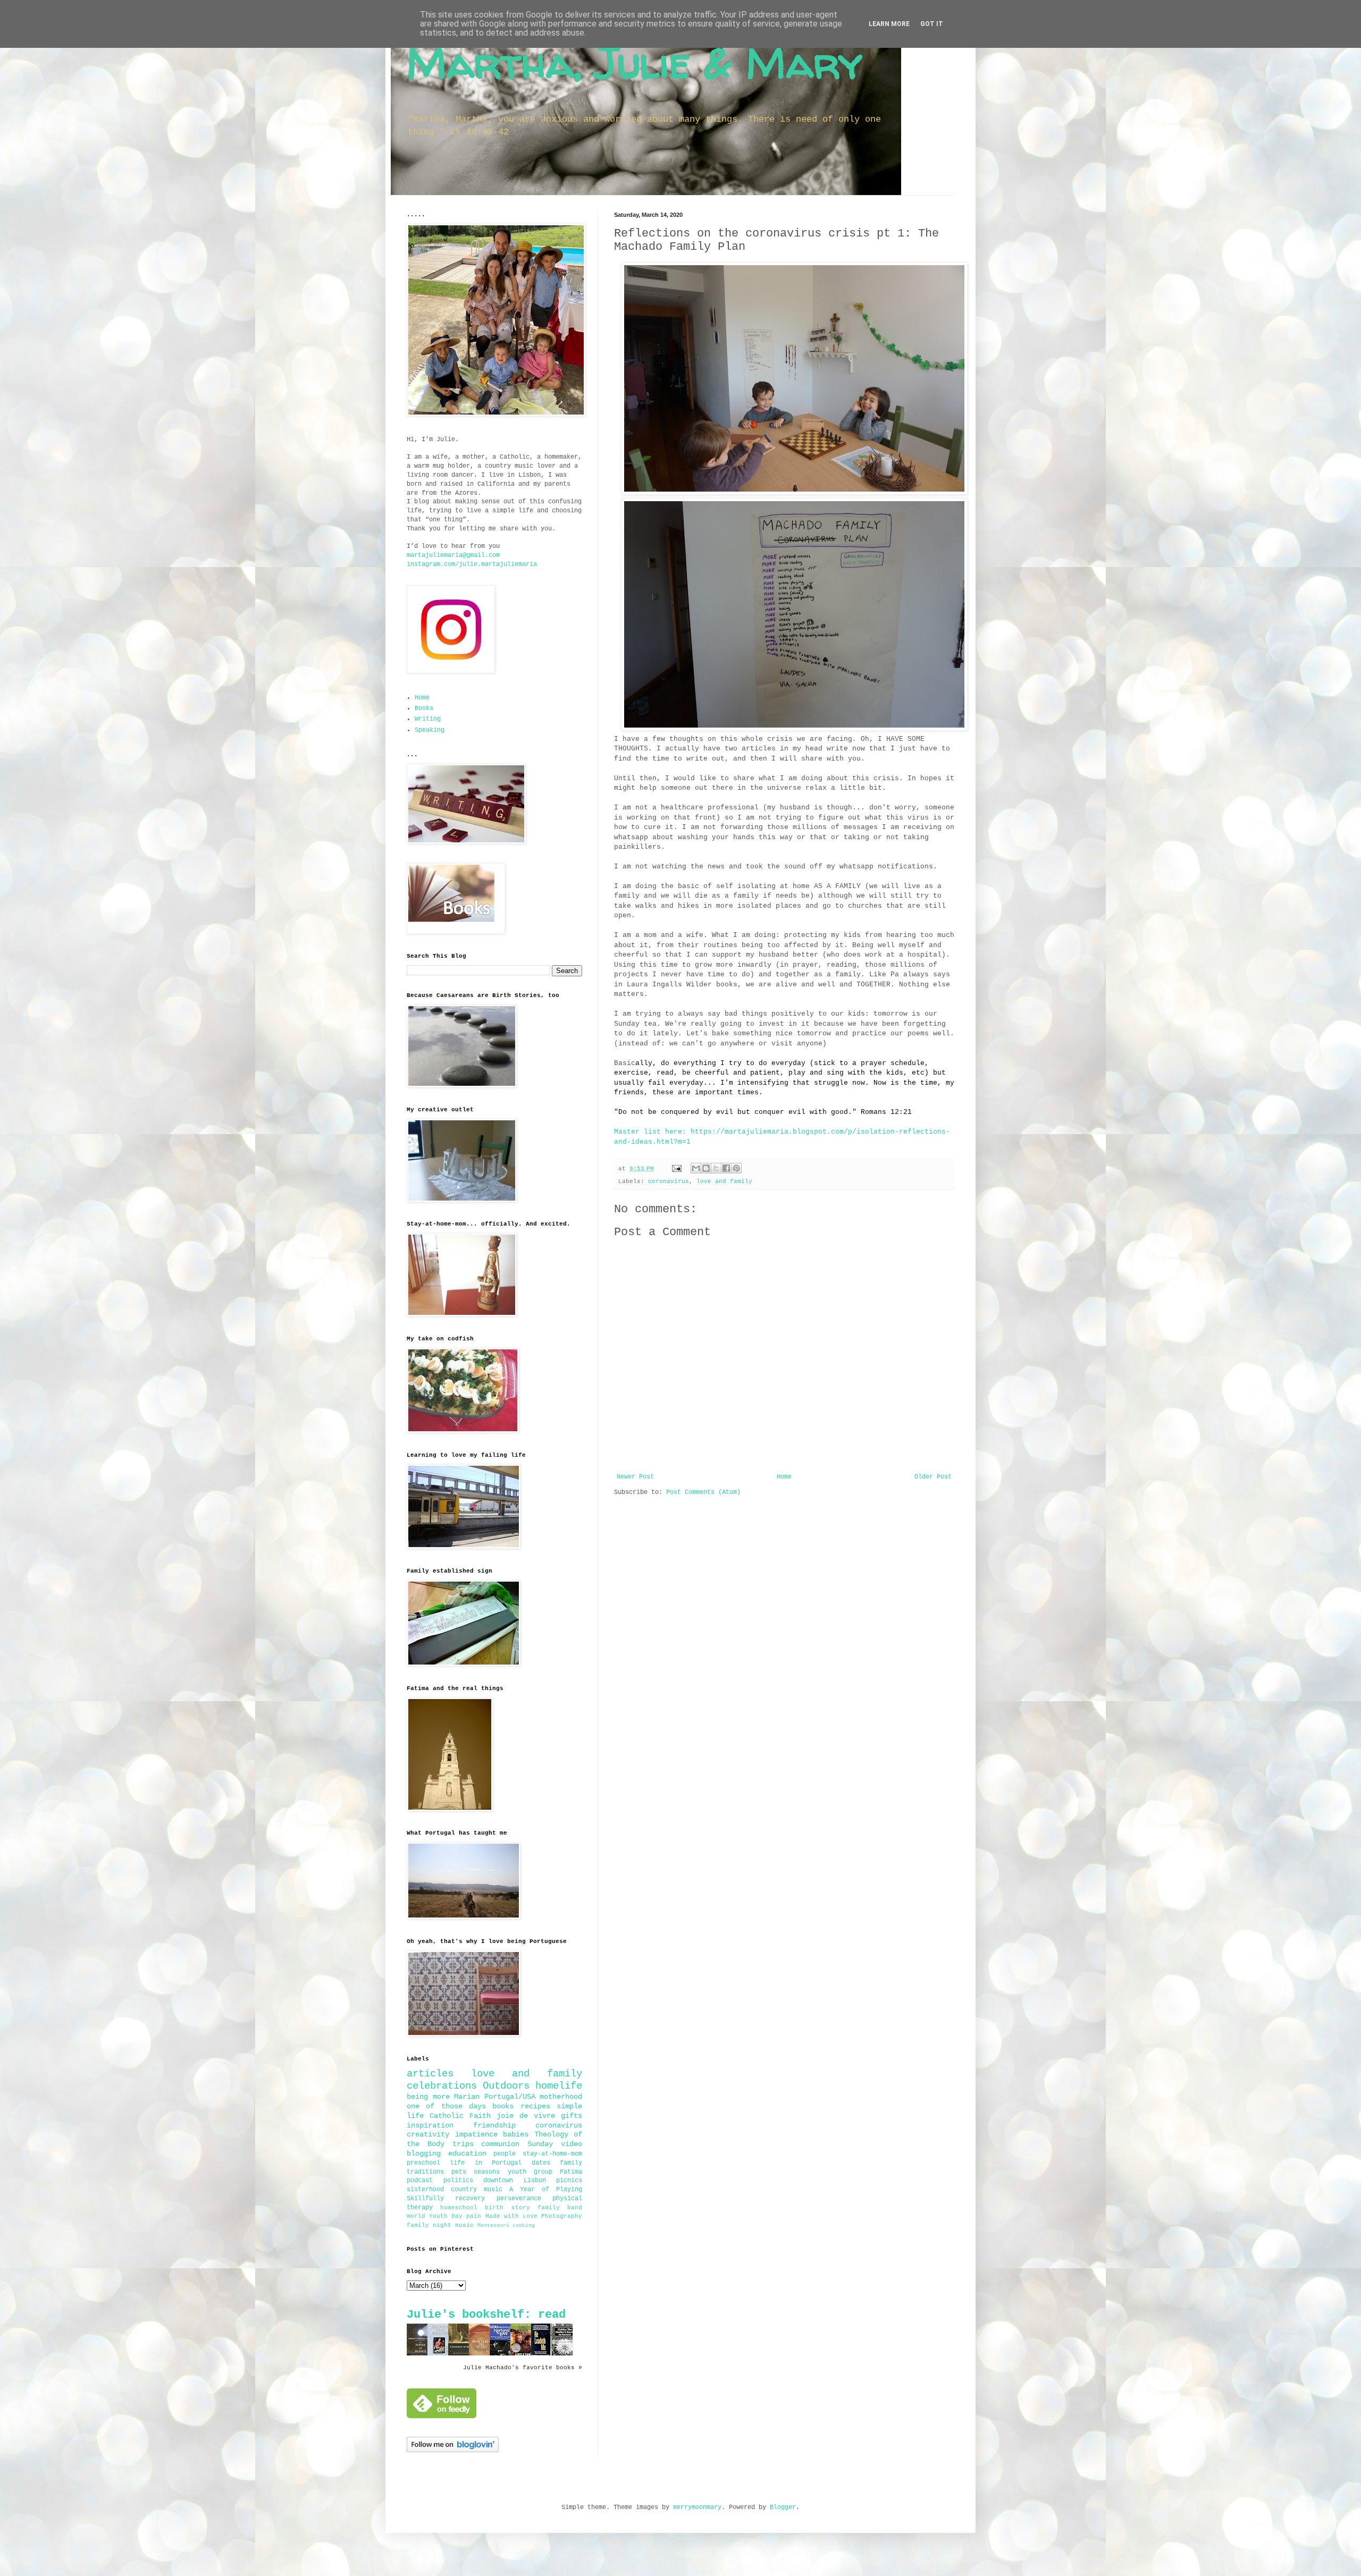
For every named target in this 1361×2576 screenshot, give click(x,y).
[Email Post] (677, 1169)
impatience (476, 2134)
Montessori (493, 2226)
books (503, 2106)
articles (430, 2074)
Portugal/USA (510, 2097)
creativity (428, 2134)
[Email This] (696, 1168)
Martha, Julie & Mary (635, 62)
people (505, 2154)
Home (784, 1477)
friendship (494, 2125)
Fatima (571, 2172)
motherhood (561, 2097)
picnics (569, 2181)
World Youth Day (435, 2216)
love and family (724, 1181)
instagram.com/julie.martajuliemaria (472, 564)
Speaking (430, 730)
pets (459, 2172)
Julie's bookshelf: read (486, 2315)
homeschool (459, 2208)
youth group (530, 2172)
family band (560, 2208)
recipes (535, 2106)
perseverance (519, 2199)
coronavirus (669, 1181)
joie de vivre (526, 2116)
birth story (507, 2208)
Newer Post (635, 1477)
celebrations (442, 2086)
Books (424, 708)
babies (516, 2134)
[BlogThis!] (706, 1168)
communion (500, 2144)
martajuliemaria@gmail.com (453, 555)
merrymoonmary (697, 2507)
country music (477, 2190)
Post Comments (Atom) (703, 1492)
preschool (423, 2163)
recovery (470, 2199)
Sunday (540, 2144)
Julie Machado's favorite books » (523, 2368)
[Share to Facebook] (726, 1168)
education (467, 2153)
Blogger (783, 2507)
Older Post (933, 1477)
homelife (559, 2086)
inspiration (430, 2125)
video (572, 2144)
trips (463, 2144)
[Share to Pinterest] (736, 1168)
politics (458, 2181)
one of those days (446, 2106)
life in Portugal (486, 2163)
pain (474, 2216)
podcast (420, 2181)
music (464, 2225)
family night (429, 2225)
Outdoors (506, 2086)
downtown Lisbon (515, 2181)
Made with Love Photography (534, 2216)
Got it (932, 24)
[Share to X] (716, 1168)
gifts (572, 2116)
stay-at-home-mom (552, 2154)
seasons (487, 2172)
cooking (524, 2226)
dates (541, 2163)
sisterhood (425, 2190)
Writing (428, 719)
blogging (424, 2153)
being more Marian (443, 2097)
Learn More (889, 24)
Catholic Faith (460, 2116)
